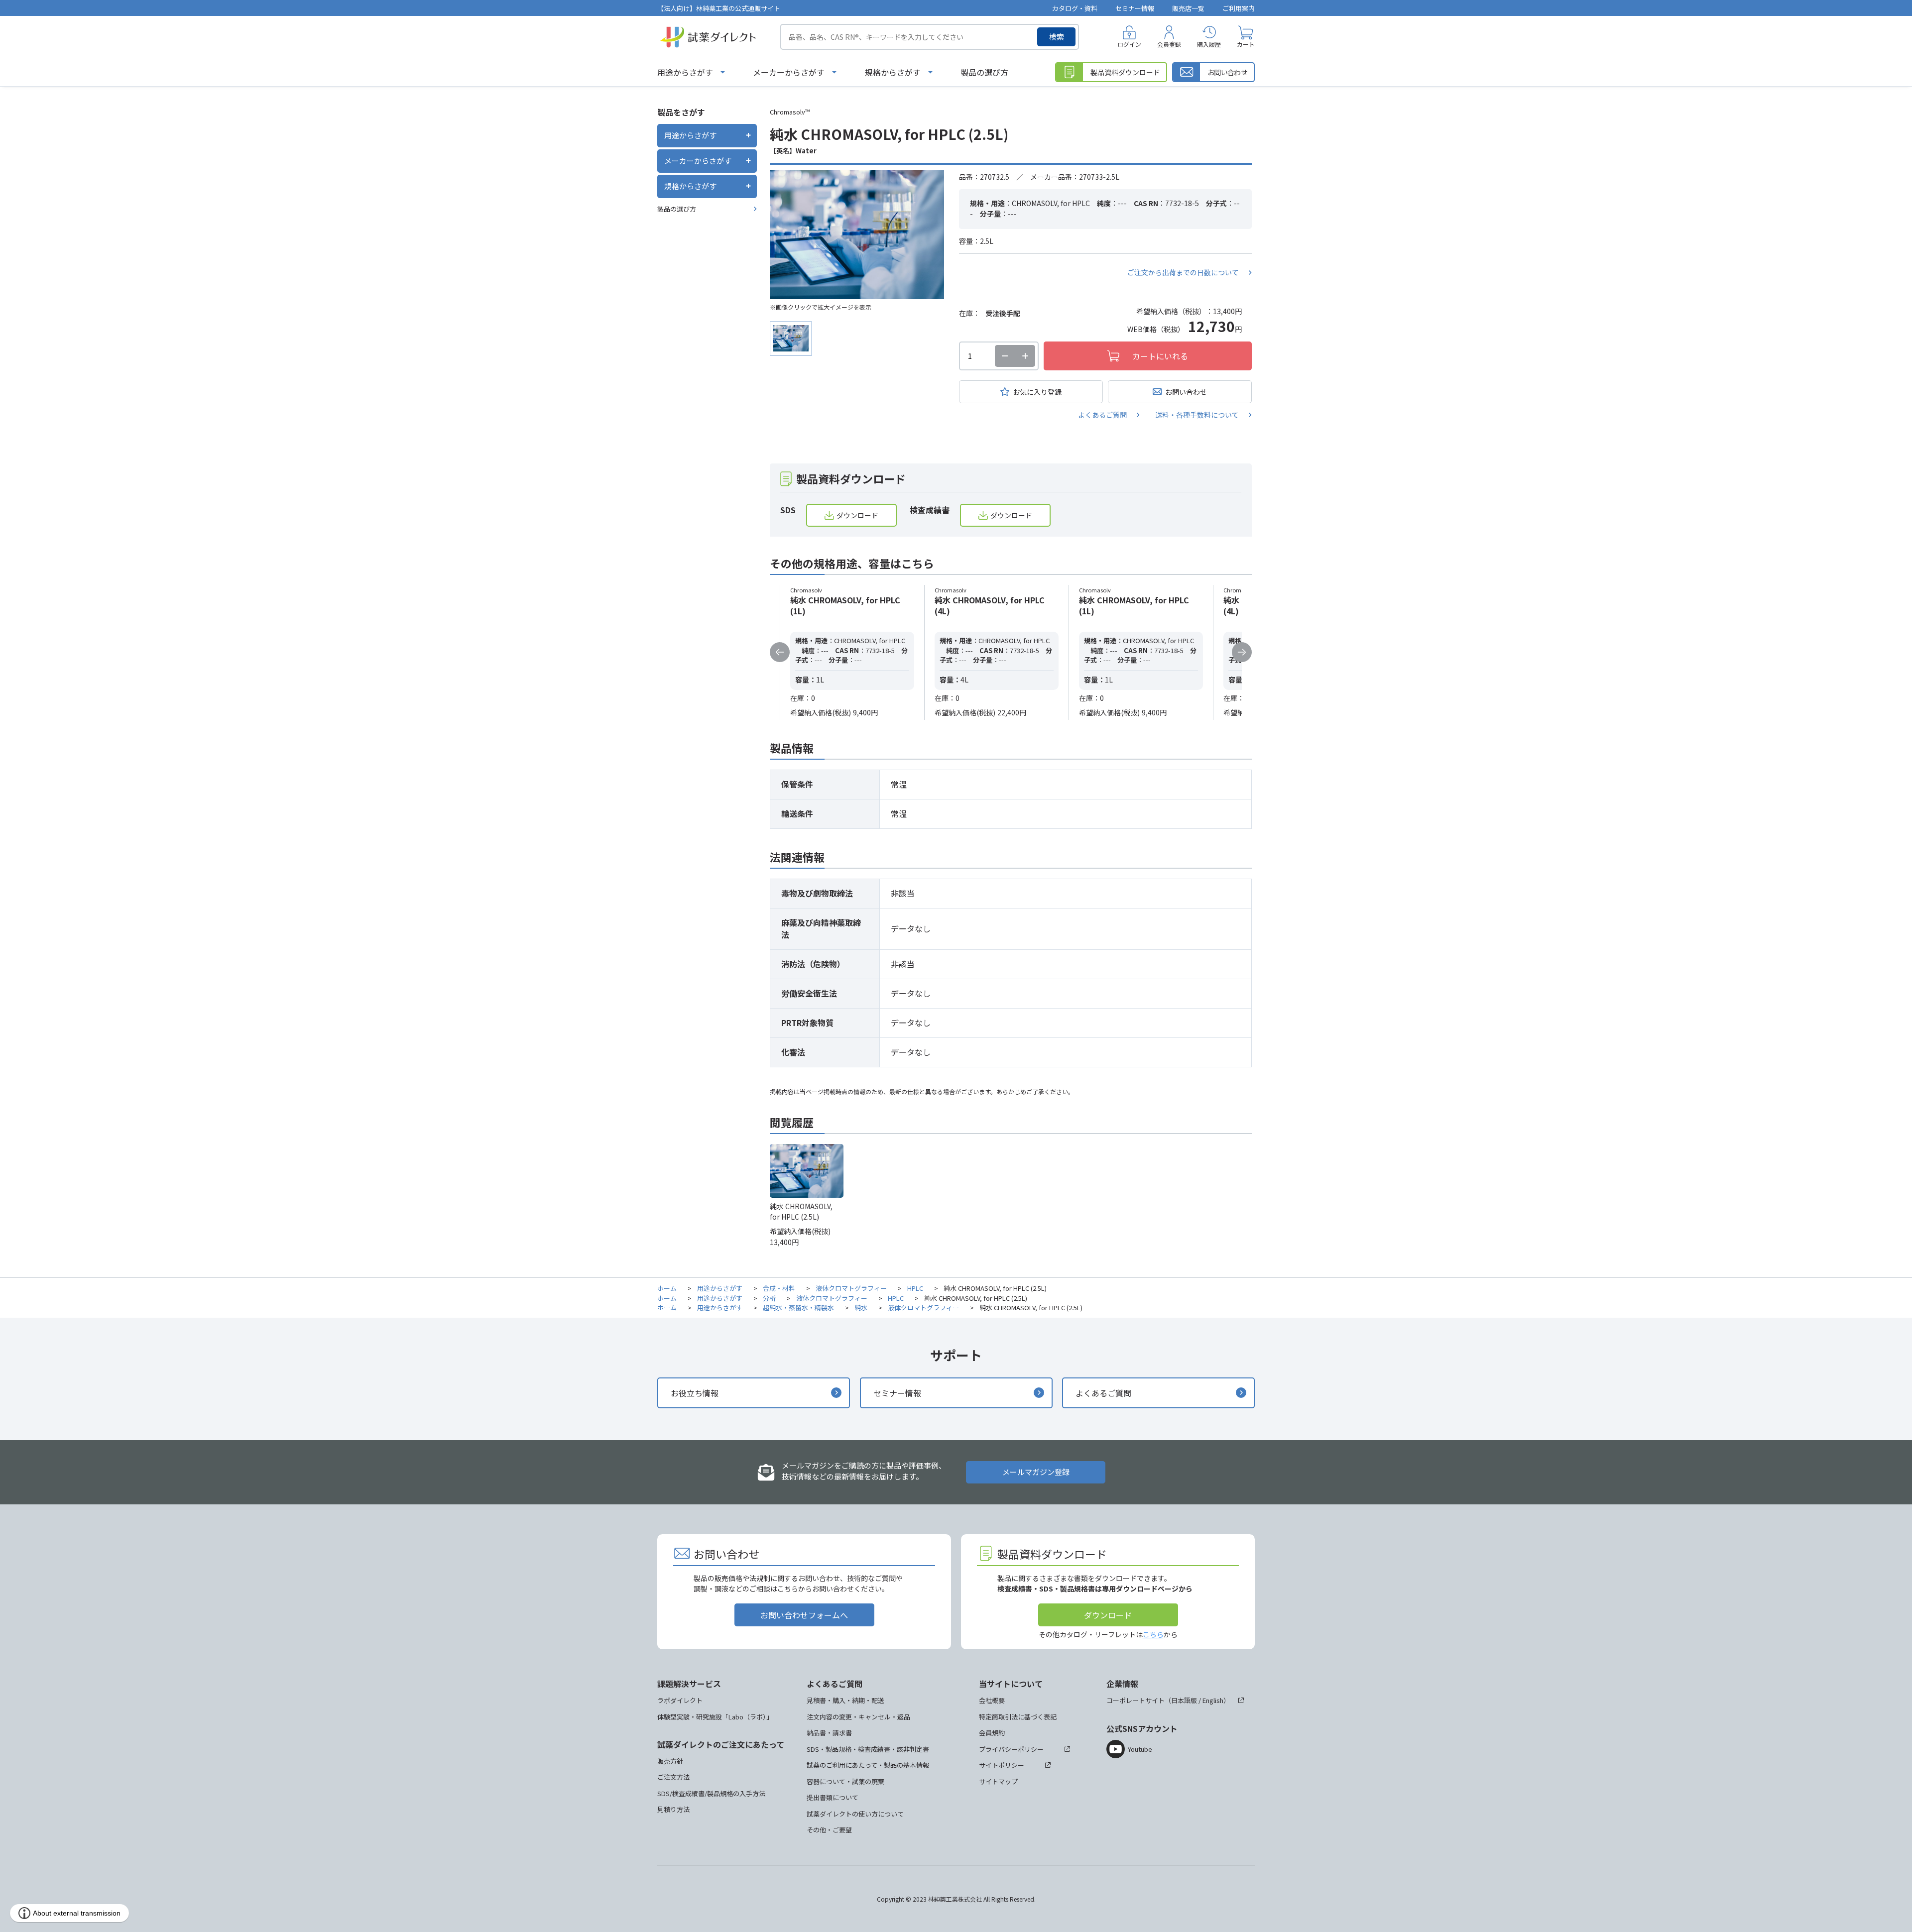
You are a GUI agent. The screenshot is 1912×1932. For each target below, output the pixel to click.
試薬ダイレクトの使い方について (855, 1814)
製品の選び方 (984, 72)
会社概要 (992, 1700)
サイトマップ (998, 1781)
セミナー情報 (1135, 8)
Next (1242, 652)
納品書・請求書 (829, 1733)
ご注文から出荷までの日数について (1183, 272)
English (1213, 1700)
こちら (1153, 1634)
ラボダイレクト (680, 1700)
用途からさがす (685, 72)
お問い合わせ (1186, 392)
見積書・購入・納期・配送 (845, 1700)
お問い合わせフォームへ (804, 1615)
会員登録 (1169, 44)
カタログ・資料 (1075, 8)
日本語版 (1184, 1700)
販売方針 (670, 1761)
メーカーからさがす (789, 72)
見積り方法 (673, 1809)
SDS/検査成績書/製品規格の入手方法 (711, 1793)
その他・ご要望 (829, 1830)
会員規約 (992, 1733)
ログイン (1129, 44)
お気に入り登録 (1037, 392)
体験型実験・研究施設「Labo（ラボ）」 (715, 1717)
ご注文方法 (673, 1777)
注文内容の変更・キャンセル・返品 (858, 1717)
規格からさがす (893, 72)
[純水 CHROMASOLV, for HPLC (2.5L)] (857, 234)
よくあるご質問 (1102, 415)
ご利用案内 (1239, 8)
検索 (1057, 37)
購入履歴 (1209, 44)
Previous (780, 652)
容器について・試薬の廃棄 (845, 1781)
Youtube (1140, 1749)
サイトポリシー (1002, 1765)
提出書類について (833, 1797)
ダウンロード (857, 515)
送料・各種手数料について (1197, 415)
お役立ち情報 (695, 1393)
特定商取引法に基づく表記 (1018, 1717)
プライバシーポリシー (1011, 1749)
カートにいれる (1160, 356)
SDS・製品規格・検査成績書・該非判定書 (868, 1749)
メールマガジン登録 (1036, 1472)
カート (1246, 44)
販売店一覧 (1188, 8)
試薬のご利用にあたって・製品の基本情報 (868, 1765)
